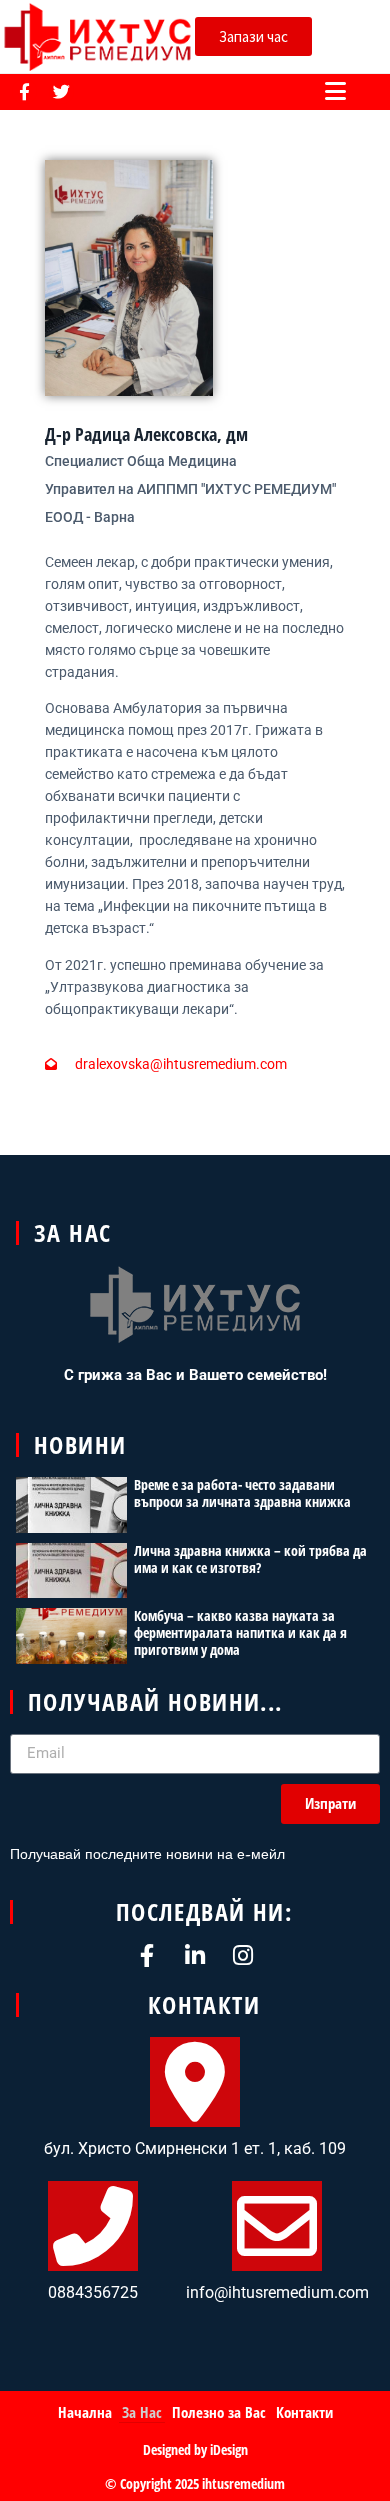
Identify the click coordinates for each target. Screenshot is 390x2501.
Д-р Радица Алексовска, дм (146, 434)
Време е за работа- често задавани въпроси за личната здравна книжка (242, 1493)
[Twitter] (61, 91)
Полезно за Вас (219, 2412)
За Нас (142, 2412)
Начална (85, 2412)
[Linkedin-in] (195, 1955)
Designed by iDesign (195, 2449)
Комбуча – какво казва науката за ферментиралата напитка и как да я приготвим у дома (240, 1632)
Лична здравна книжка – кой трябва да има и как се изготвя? (250, 1559)
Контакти (304, 2412)
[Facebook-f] (24, 91)
